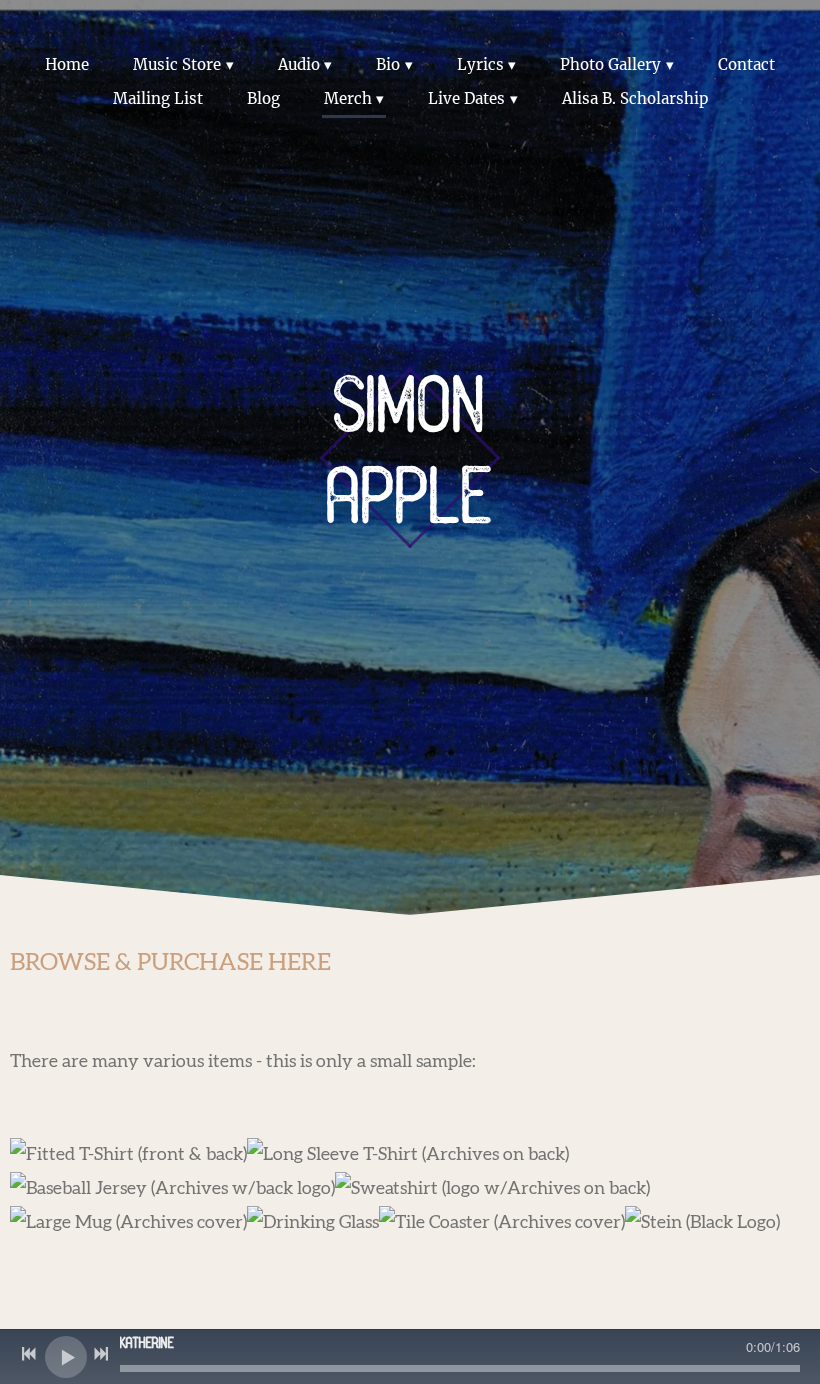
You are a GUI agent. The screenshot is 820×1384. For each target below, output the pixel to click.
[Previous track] (29, 1354)
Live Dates (466, 98)
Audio (299, 64)
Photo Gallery (610, 64)
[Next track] (101, 1354)
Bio (388, 64)
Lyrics (480, 64)
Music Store (177, 64)
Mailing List (158, 98)
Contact (746, 64)
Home (67, 64)
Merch (348, 98)
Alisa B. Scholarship (635, 98)
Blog (263, 98)
